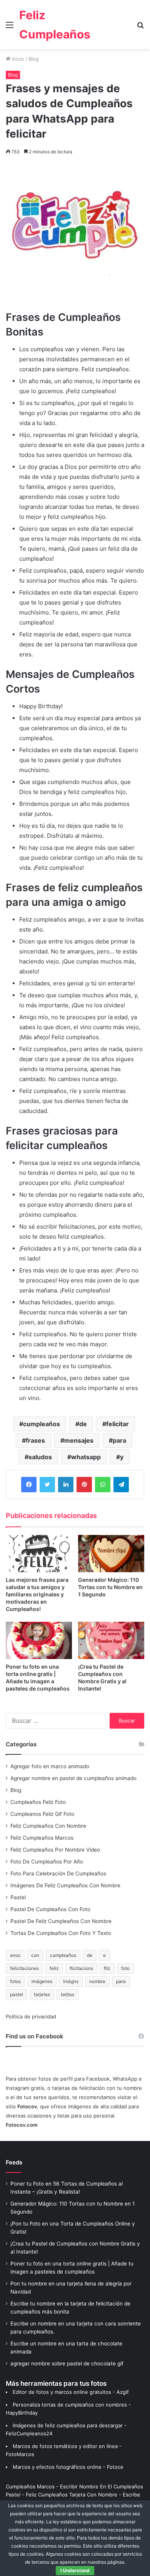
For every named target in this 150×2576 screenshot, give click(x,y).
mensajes (79, 1440)
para (119, 1440)
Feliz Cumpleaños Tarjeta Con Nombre (72, 2495)
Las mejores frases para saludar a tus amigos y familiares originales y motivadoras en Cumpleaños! (37, 1594)
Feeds (14, 2162)
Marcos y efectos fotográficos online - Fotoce (68, 2467)
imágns (71, 1981)
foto (125, 1968)
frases (35, 1440)
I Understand (75, 2570)
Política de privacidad (31, 2016)
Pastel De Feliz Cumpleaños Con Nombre (61, 1921)
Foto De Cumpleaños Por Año (47, 1862)
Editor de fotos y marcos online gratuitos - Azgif (71, 2392)
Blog (34, 59)
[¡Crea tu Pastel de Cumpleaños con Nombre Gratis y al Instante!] (111, 1640)
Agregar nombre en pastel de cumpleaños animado (73, 1778)
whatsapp (86, 1457)
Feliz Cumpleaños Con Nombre (48, 1826)
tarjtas (67, 1994)
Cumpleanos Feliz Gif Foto (42, 1814)
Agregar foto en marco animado (50, 1766)
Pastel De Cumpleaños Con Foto (50, 1909)
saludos (40, 1457)
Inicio (17, 59)
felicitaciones (24, 1968)
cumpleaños (42, 1424)
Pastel (18, 1897)
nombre (97, 1981)
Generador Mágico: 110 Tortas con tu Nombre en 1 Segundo (110, 1587)
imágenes (42, 1981)
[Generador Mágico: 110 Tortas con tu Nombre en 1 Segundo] (111, 1554)
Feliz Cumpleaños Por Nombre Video (55, 1850)
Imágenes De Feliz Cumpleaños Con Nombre (65, 1885)
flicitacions (81, 1968)
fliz (107, 1968)
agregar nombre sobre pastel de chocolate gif (67, 2363)
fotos (15, 1981)
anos (15, 1955)
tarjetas (42, 1994)
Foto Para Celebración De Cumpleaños (58, 1873)
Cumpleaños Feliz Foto (38, 1802)
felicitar (117, 1424)
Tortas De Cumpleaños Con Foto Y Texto (61, 1933)
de (83, 1424)
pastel (17, 1994)
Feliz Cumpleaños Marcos (42, 1838)
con (35, 1955)
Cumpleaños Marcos (30, 2486)
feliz (54, 1968)
